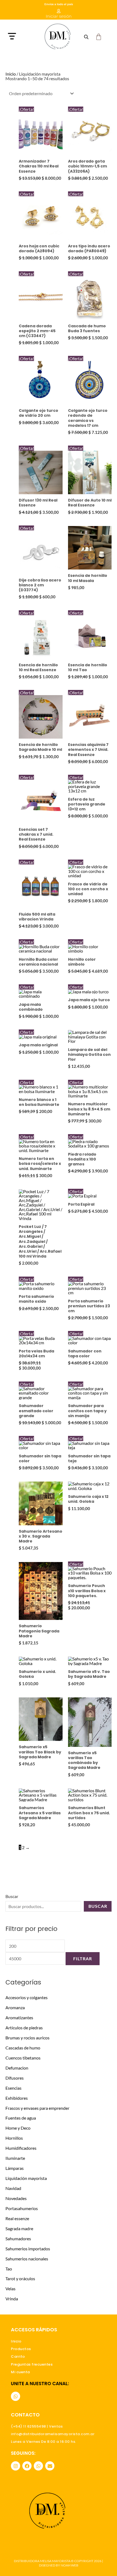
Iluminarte (15, 2158)
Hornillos (14, 2138)
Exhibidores (17, 2098)
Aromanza (15, 2007)
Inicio (11, 74)
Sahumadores (18, 2239)
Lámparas (15, 2168)
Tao (9, 2269)
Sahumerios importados (28, 2249)
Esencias (13, 2088)
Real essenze (17, 2218)
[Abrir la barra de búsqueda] (86, 37)
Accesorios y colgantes (27, 1997)
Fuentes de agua (21, 2118)
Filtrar (83, 1959)
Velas (10, 2289)
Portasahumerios (22, 2208)
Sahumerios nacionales (27, 2259)
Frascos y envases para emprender (37, 2108)
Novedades (16, 2198)
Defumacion (17, 2068)
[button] (21, 37)
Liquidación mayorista (26, 2178)
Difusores (15, 2078)
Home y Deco (18, 2128)
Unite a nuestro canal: (40, 2384)
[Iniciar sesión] (59, 11)
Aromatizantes (19, 2017)
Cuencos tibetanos (23, 2058)
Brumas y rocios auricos (27, 2038)
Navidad (13, 2188)
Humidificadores (21, 2148)
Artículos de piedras (24, 2028)
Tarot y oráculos (20, 2278)
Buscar (12, 1896)
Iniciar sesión (59, 16)
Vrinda (12, 2299)
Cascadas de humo (23, 2048)
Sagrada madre (19, 2228)
